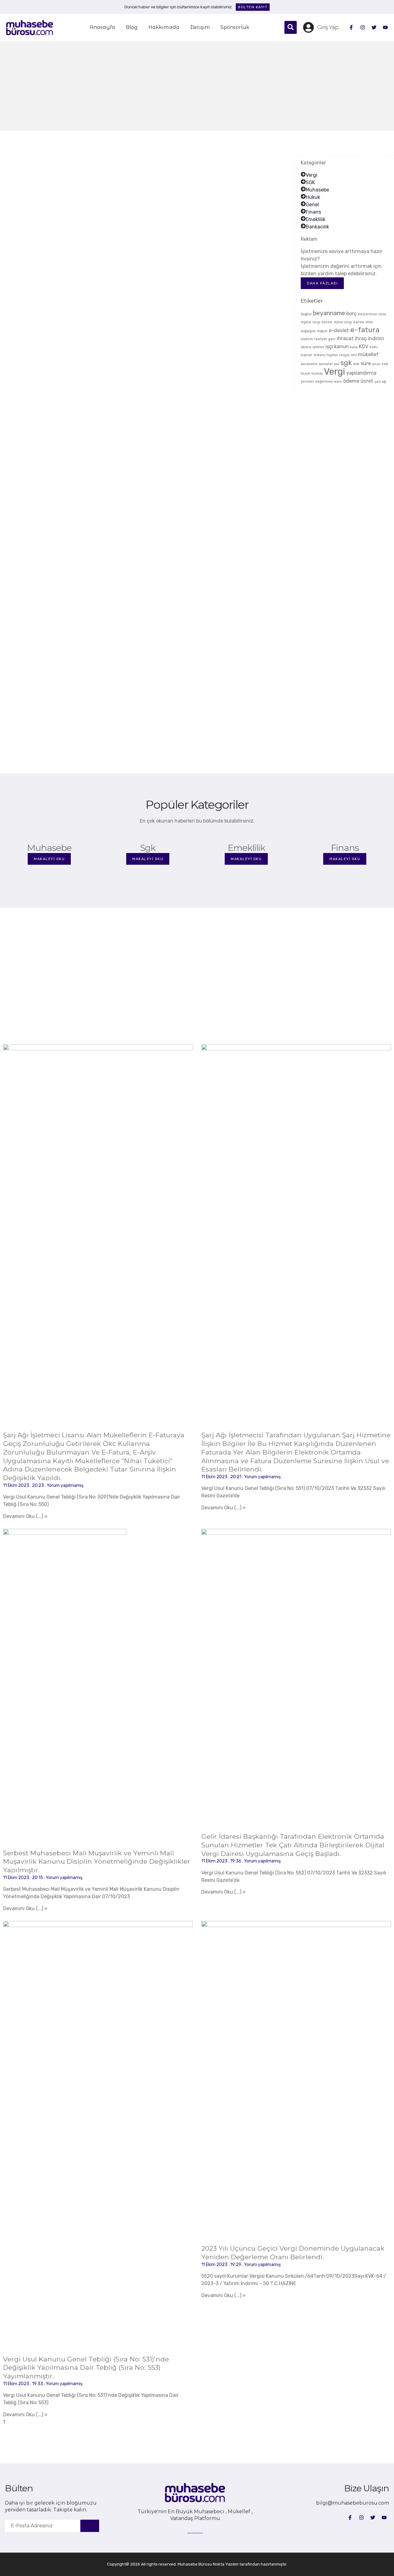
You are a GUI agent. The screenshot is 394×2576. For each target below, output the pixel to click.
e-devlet (339, 330)
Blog (132, 27)
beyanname (329, 313)
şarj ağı (380, 382)
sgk (346, 363)
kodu (374, 347)
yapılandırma (361, 373)
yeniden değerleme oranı (321, 382)
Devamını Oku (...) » (25, 1516)
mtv (354, 355)
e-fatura (365, 330)
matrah (307, 355)
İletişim (200, 27)
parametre (309, 364)
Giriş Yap (328, 27)
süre (366, 363)
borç (351, 314)
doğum (322, 331)
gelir (332, 339)
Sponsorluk (235, 27)
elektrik (307, 339)
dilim (369, 322)
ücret (367, 381)
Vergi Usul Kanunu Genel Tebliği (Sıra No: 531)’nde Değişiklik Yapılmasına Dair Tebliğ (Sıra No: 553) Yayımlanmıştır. (86, 2367)
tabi (385, 364)
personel (326, 364)
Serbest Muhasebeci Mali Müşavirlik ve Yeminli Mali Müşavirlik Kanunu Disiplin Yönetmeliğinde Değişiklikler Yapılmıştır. (97, 1861)
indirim (376, 338)
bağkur (306, 314)
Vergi (334, 372)
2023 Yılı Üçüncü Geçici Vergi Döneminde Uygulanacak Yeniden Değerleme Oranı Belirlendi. (293, 2252)
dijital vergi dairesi (349, 322)
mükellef (368, 354)
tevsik (306, 374)
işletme (318, 347)
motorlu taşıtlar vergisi (332, 355)
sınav (376, 364)
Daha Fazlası (322, 283)
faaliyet (321, 339)
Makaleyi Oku (49, 859)
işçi (329, 346)
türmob (317, 374)
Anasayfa (102, 27)
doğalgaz (308, 331)
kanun (342, 346)
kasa (354, 347)
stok (356, 364)
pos (337, 364)
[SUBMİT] (90, 2526)
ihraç (361, 338)
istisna (306, 347)
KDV (364, 346)
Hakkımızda (164, 27)
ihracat (345, 338)
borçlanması (367, 314)
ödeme (351, 381)
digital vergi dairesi (317, 322)
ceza (382, 314)
